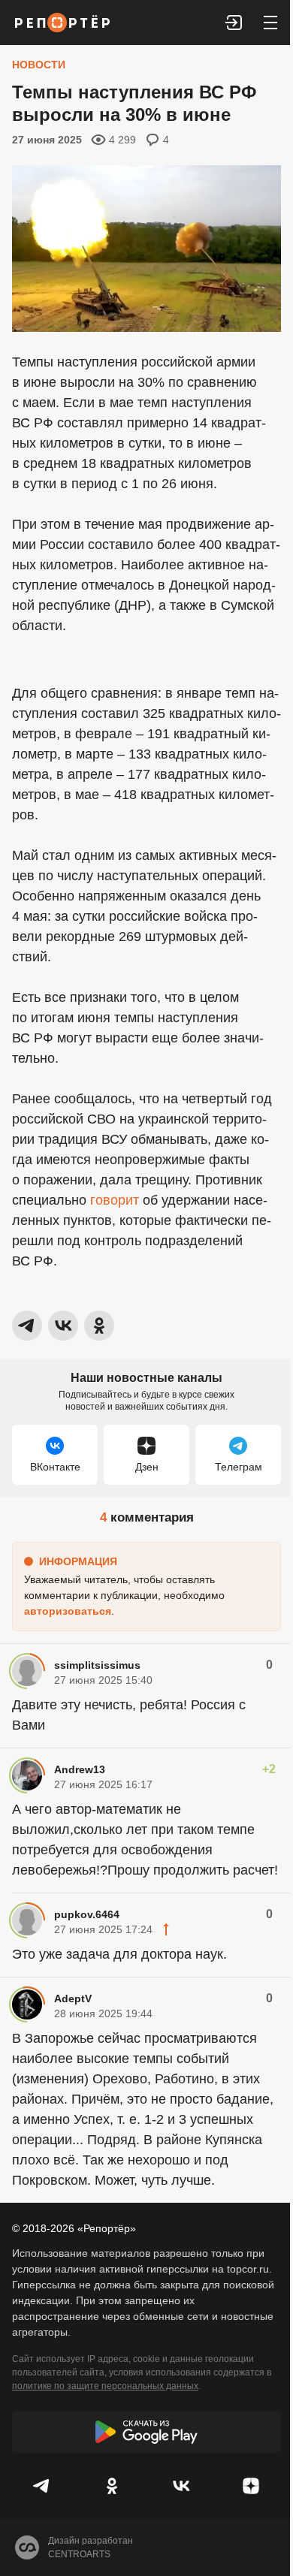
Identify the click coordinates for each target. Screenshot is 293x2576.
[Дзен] (251, 2486)
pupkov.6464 (87, 1914)
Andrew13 (80, 1769)
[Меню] (270, 23)
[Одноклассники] (112, 2486)
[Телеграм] (42, 2486)
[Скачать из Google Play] (146, 2432)
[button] (234, 23)
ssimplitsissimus (97, 1665)
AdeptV (73, 1998)
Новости (39, 65)
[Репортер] (62, 23)
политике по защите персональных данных (105, 2386)
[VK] (181, 2486)
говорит (115, 1200)
